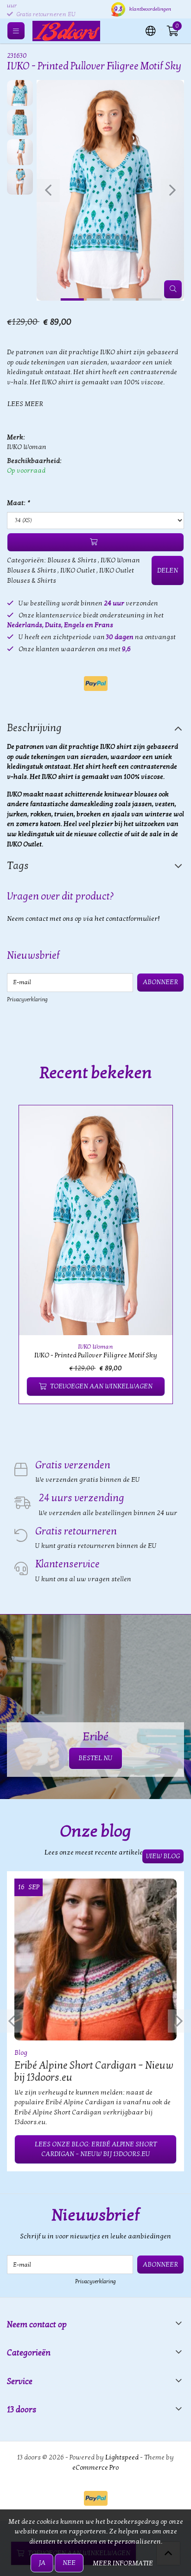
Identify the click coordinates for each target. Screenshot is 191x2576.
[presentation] (48, 191)
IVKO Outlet (78, 570)
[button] (151, 30)
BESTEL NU (95, 1758)
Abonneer (160, 982)
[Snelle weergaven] (155, 1123)
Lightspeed (122, 2457)
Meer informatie (123, 2563)
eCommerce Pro (95, 2468)
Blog (21, 2053)
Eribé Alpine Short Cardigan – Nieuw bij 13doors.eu (94, 2071)
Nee (69, 2563)
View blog (163, 1856)
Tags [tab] (18, 866)
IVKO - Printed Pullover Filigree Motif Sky (96, 1355)
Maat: (18, 503)
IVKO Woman (27, 447)
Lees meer (25, 404)
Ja (42, 2563)
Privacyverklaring (27, 999)
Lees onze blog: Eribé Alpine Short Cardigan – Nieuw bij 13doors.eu (96, 2149)
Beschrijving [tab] (34, 728)
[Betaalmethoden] (96, 684)
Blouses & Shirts (72, 560)
